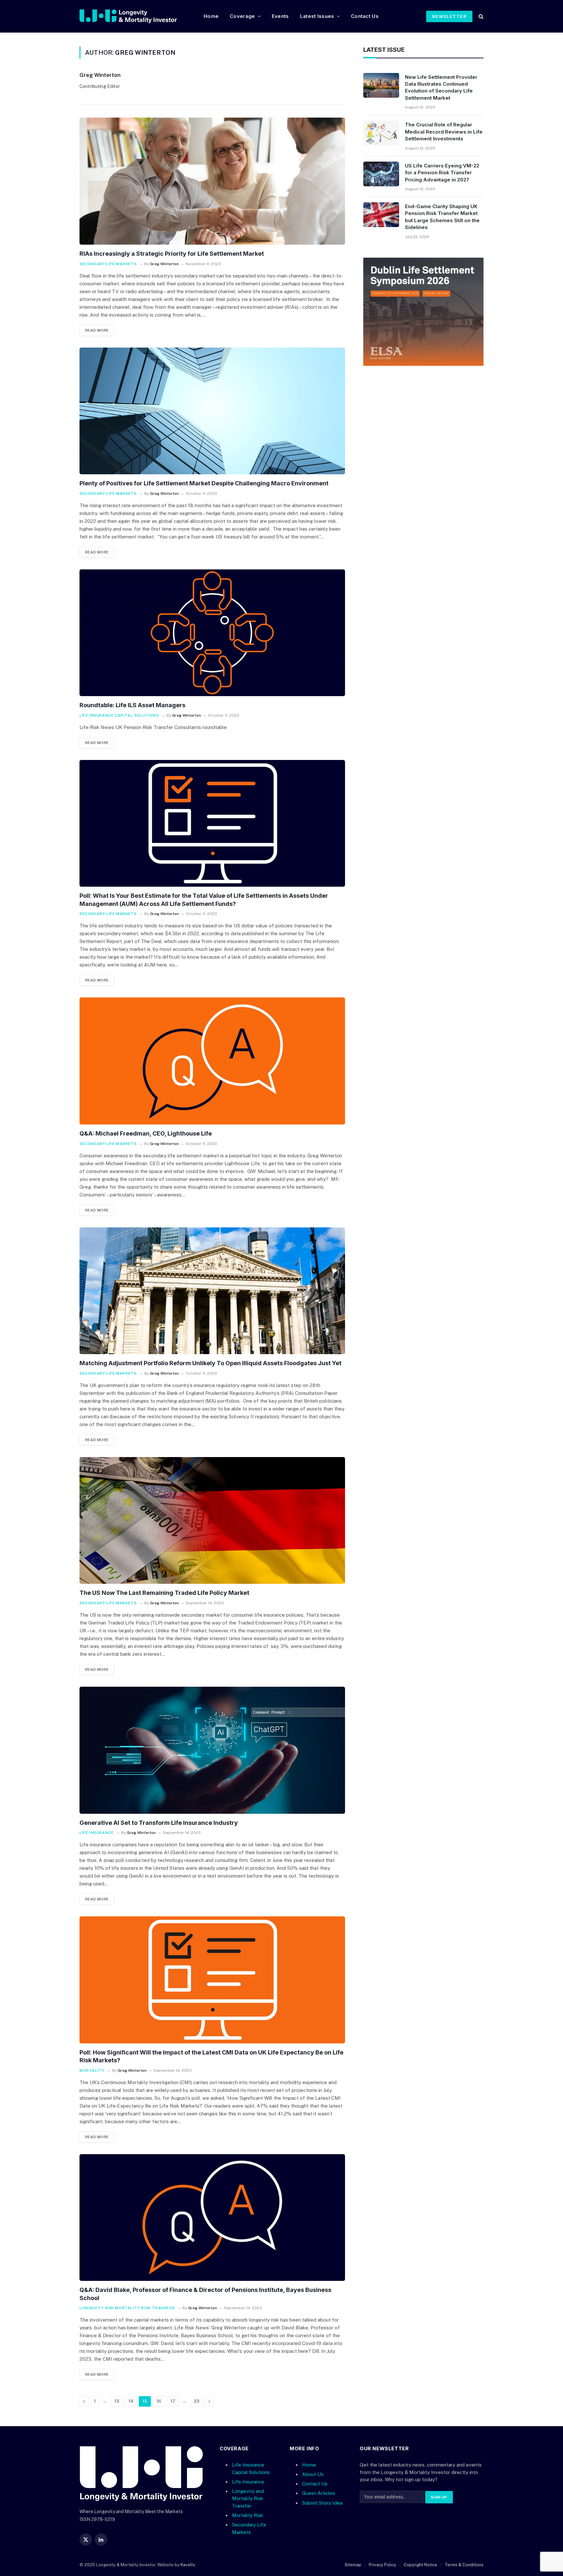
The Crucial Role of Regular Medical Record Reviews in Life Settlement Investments (444, 132)
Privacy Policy (383, 2565)
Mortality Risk (248, 2515)
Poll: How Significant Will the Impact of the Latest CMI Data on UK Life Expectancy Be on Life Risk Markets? (211, 2056)
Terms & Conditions (464, 2565)
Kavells (188, 2565)
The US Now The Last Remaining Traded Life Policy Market (164, 1593)
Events (280, 16)
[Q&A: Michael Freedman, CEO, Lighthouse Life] (212, 1061)
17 (173, 2401)
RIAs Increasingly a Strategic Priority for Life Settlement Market (172, 254)
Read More (97, 330)
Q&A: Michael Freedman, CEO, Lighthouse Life (146, 1133)
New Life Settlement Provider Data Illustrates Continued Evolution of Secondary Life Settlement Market (441, 87)
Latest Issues (317, 16)
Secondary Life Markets (108, 264)
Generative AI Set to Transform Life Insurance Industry (159, 1823)
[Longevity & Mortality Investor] (136, 16)
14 (131, 2401)
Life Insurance (96, 1833)
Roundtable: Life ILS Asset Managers (132, 705)
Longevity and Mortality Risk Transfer (127, 2308)
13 (117, 2401)
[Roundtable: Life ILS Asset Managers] (212, 633)
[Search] (480, 16)
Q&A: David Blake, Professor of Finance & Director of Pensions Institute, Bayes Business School (205, 2294)
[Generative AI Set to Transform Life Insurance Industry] (212, 1750)
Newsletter (449, 16)
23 (197, 2401)
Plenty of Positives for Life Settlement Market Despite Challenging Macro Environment (204, 483)
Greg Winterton (100, 75)
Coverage (242, 16)
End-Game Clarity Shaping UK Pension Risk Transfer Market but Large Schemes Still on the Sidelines (442, 217)
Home (211, 16)
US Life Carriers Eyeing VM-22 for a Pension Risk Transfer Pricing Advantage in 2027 (442, 173)
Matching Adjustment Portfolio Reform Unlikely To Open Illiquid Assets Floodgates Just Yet (210, 1363)
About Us (313, 2474)
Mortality (92, 2070)
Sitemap (353, 2565)
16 (159, 2401)
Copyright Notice (420, 2565)
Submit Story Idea (322, 2503)
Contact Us (365, 16)
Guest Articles (318, 2493)
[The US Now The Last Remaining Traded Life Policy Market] (212, 1521)
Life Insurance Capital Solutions (119, 715)
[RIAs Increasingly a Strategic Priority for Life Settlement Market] (212, 181)
